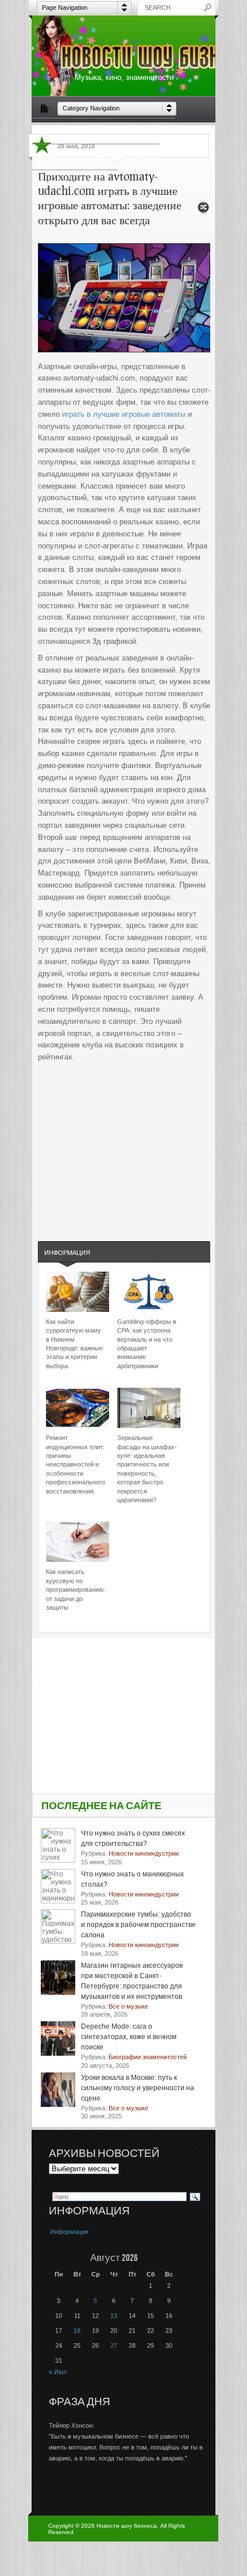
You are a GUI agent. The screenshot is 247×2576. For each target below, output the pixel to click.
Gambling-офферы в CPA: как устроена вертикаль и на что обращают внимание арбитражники (147, 1344)
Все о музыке (150, 130)
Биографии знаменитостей (78, 130)
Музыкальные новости (119, 156)
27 (114, 2345)
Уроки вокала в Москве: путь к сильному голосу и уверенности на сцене (138, 2088)
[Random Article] (203, 211)
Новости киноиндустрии (75, 182)
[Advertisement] (124, 1140)
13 (114, 2316)
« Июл (58, 2372)
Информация (67, 1253)
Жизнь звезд (55, 156)
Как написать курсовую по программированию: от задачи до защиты (76, 1590)
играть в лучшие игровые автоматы (124, 414)
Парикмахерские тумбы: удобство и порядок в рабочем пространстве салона (138, 1925)
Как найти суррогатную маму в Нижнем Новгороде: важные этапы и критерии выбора (74, 1344)
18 (77, 2331)
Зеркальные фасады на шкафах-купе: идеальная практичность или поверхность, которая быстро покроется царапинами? (147, 1469)
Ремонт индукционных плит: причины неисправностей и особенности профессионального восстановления (76, 1464)
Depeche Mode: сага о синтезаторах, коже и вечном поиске (129, 2037)
